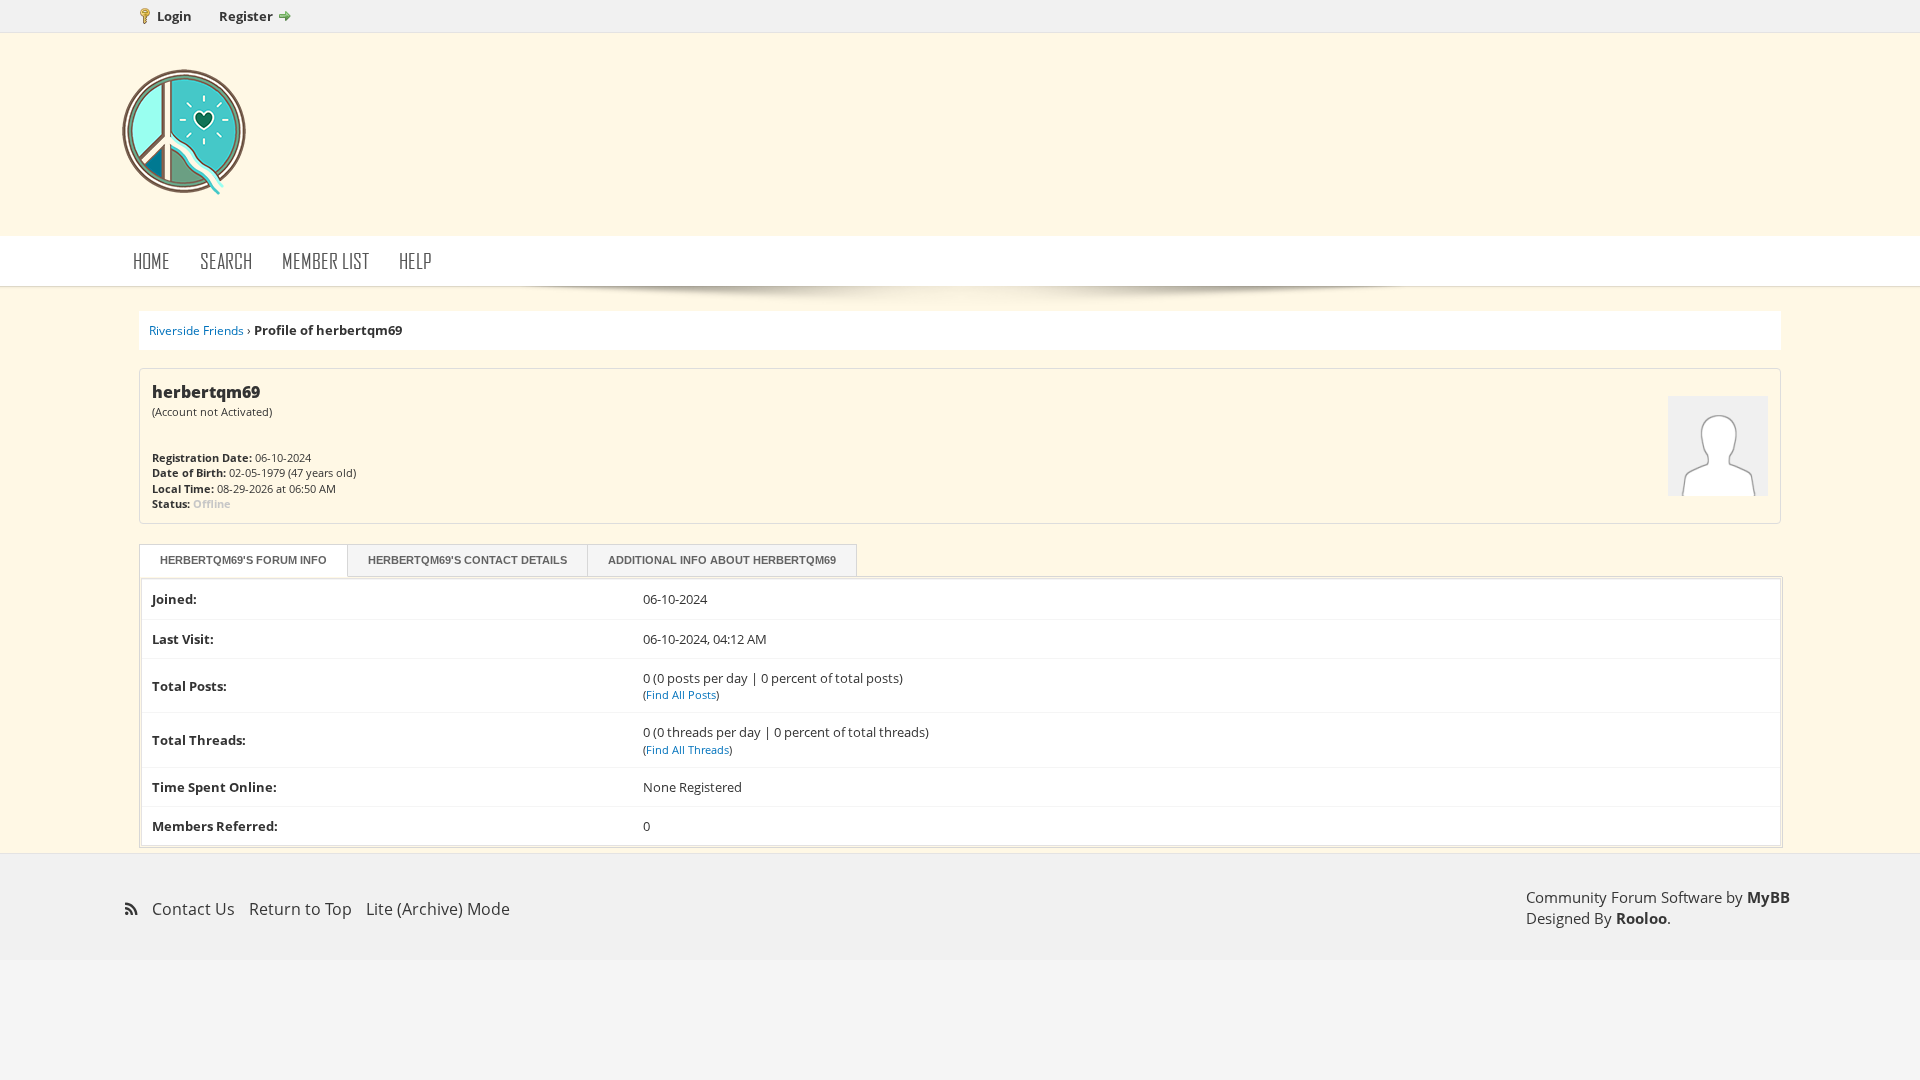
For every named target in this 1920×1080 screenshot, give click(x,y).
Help (415, 260)
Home (151, 260)
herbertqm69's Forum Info (243, 560)
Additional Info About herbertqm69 (722, 560)
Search (226, 260)
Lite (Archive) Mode (438, 909)
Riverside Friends (196, 330)
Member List (325, 260)
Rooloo (1641, 918)
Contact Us (193, 909)
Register (246, 16)
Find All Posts (681, 694)
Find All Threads (687, 749)
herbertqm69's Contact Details (467, 560)
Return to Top (300, 909)
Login (174, 16)
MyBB (1768, 897)
